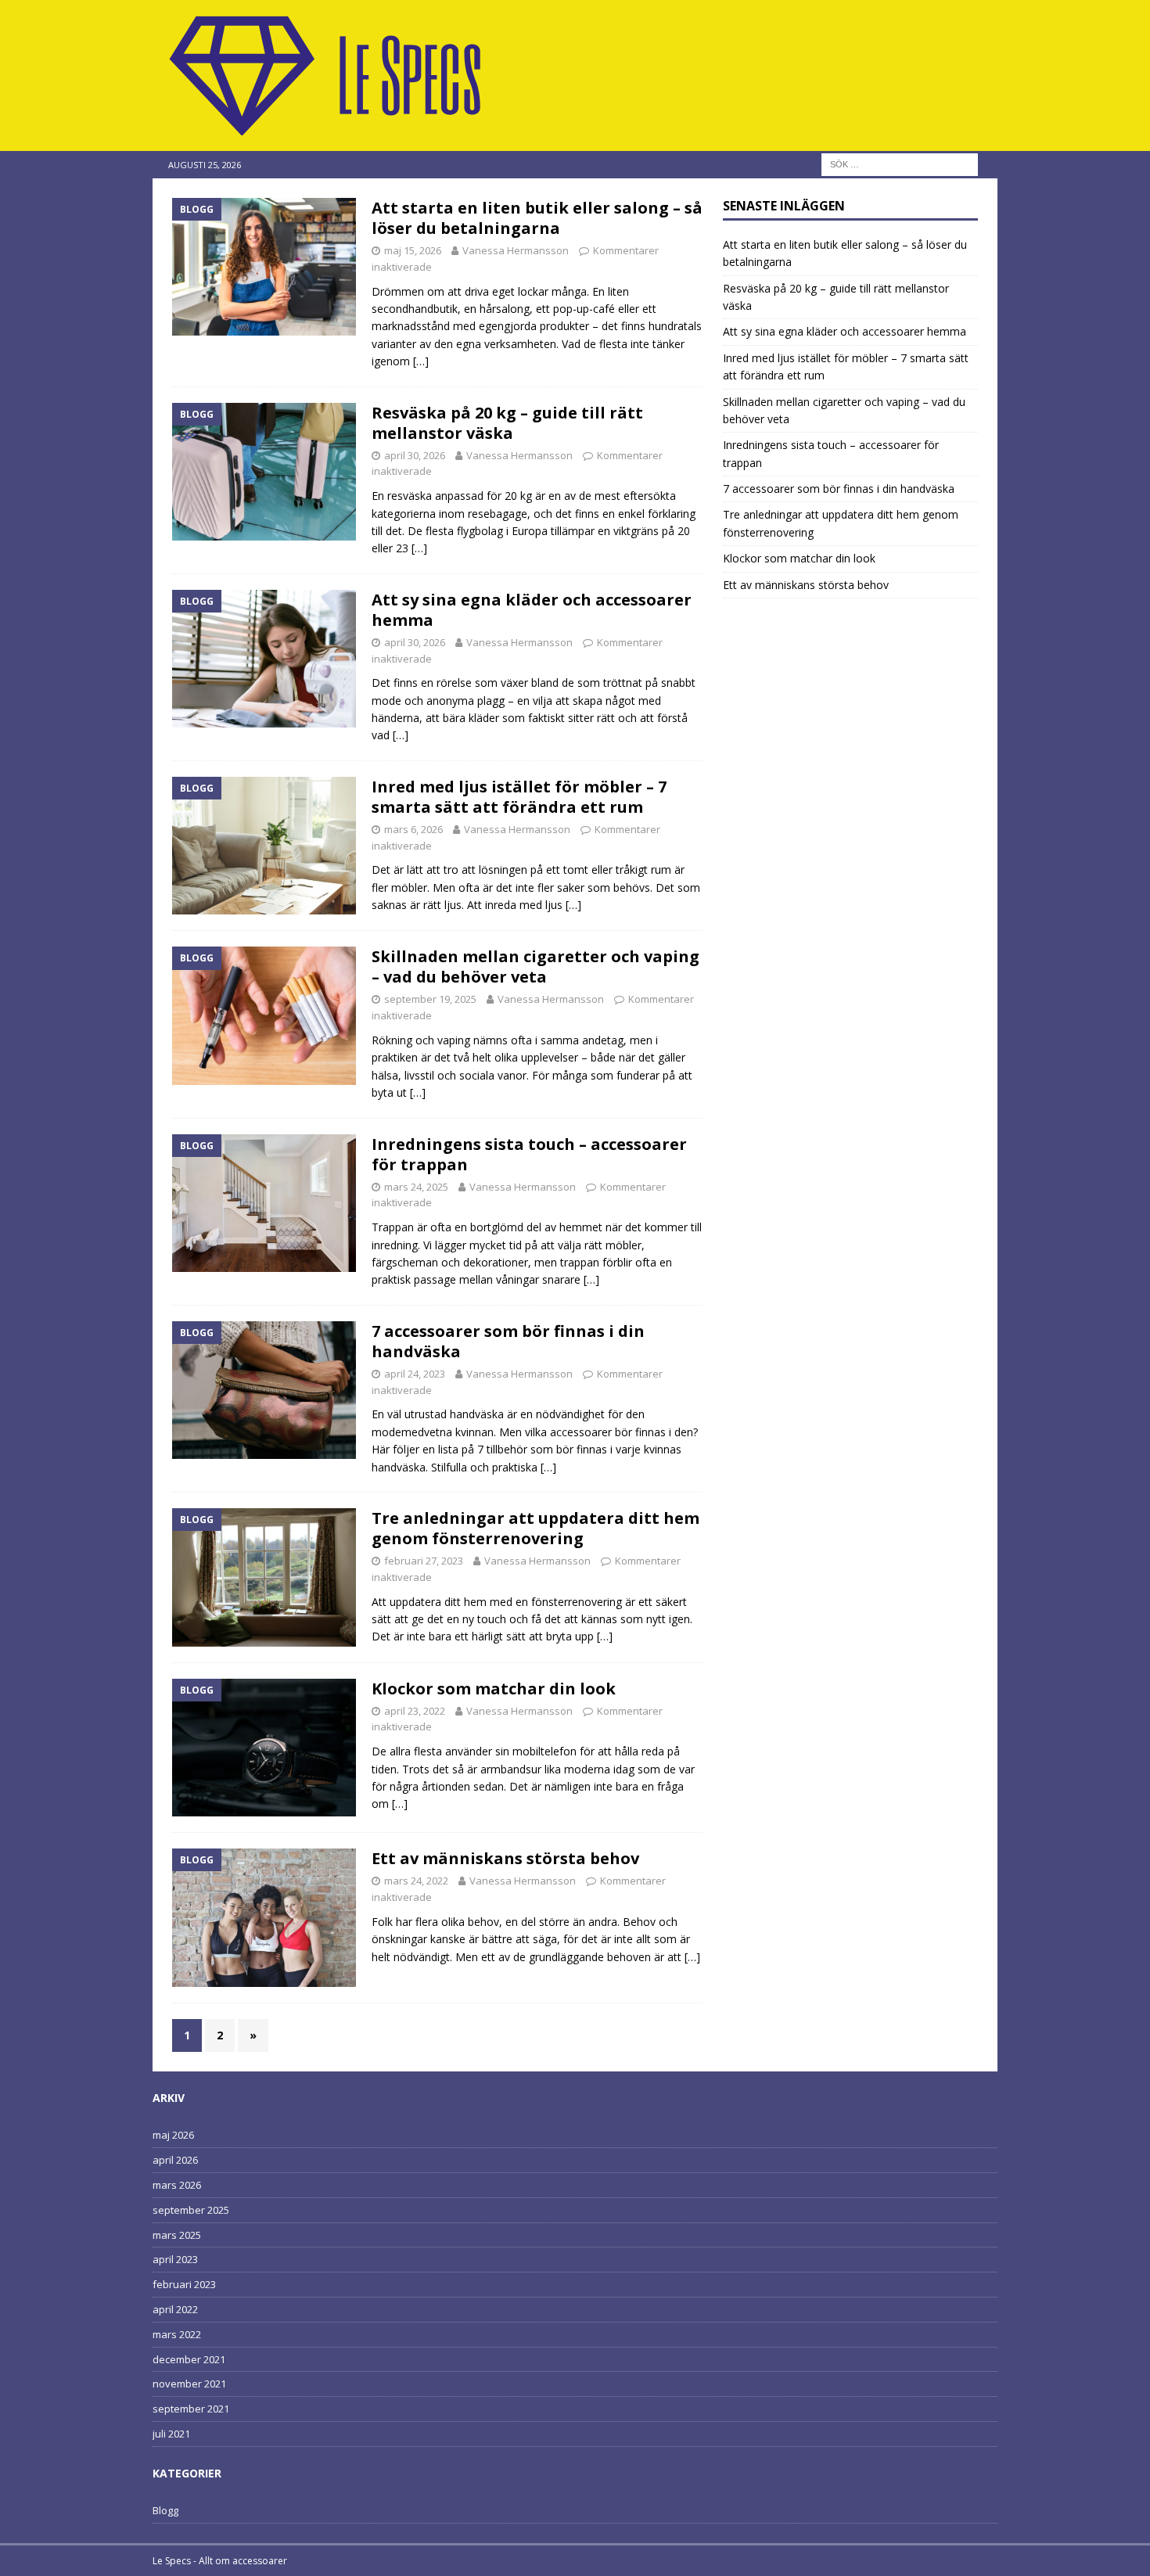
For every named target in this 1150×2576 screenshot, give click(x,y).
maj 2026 (173, 2135)
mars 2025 (177, 2235)
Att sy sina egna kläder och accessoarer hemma (532, 610)
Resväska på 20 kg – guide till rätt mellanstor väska (507, 423)
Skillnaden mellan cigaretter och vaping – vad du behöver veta (535, 966)
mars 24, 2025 (416, 1187)
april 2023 (175, 2259)
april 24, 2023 (415, 1374)
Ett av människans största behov (505, 1858)
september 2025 (191, 2210)
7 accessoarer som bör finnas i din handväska (508, 1341)
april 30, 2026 (415, 455)
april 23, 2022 (415, 1711)
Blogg (165, 2510)
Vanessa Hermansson (516, 250)
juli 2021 (171, 2434)
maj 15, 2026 (413, 250)
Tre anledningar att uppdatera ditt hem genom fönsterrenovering (535, 1528)
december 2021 (189, 2359)
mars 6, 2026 (413, 829)
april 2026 (175, 2160)
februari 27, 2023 (424, 1561)
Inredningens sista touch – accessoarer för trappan (529, 1154)
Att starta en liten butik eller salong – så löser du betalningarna (537, 218)
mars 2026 (177, 2185)
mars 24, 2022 (416, 1881)
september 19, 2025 (430, 999)
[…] (421, 361)
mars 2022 (177, 2334)
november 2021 (189, 2384)
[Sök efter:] (900, 163)
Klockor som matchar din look (494, 1689)
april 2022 (175, 2309)
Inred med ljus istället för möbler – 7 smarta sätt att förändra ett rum (519, 797)
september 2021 (191, 2409)
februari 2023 (184, 2284)
